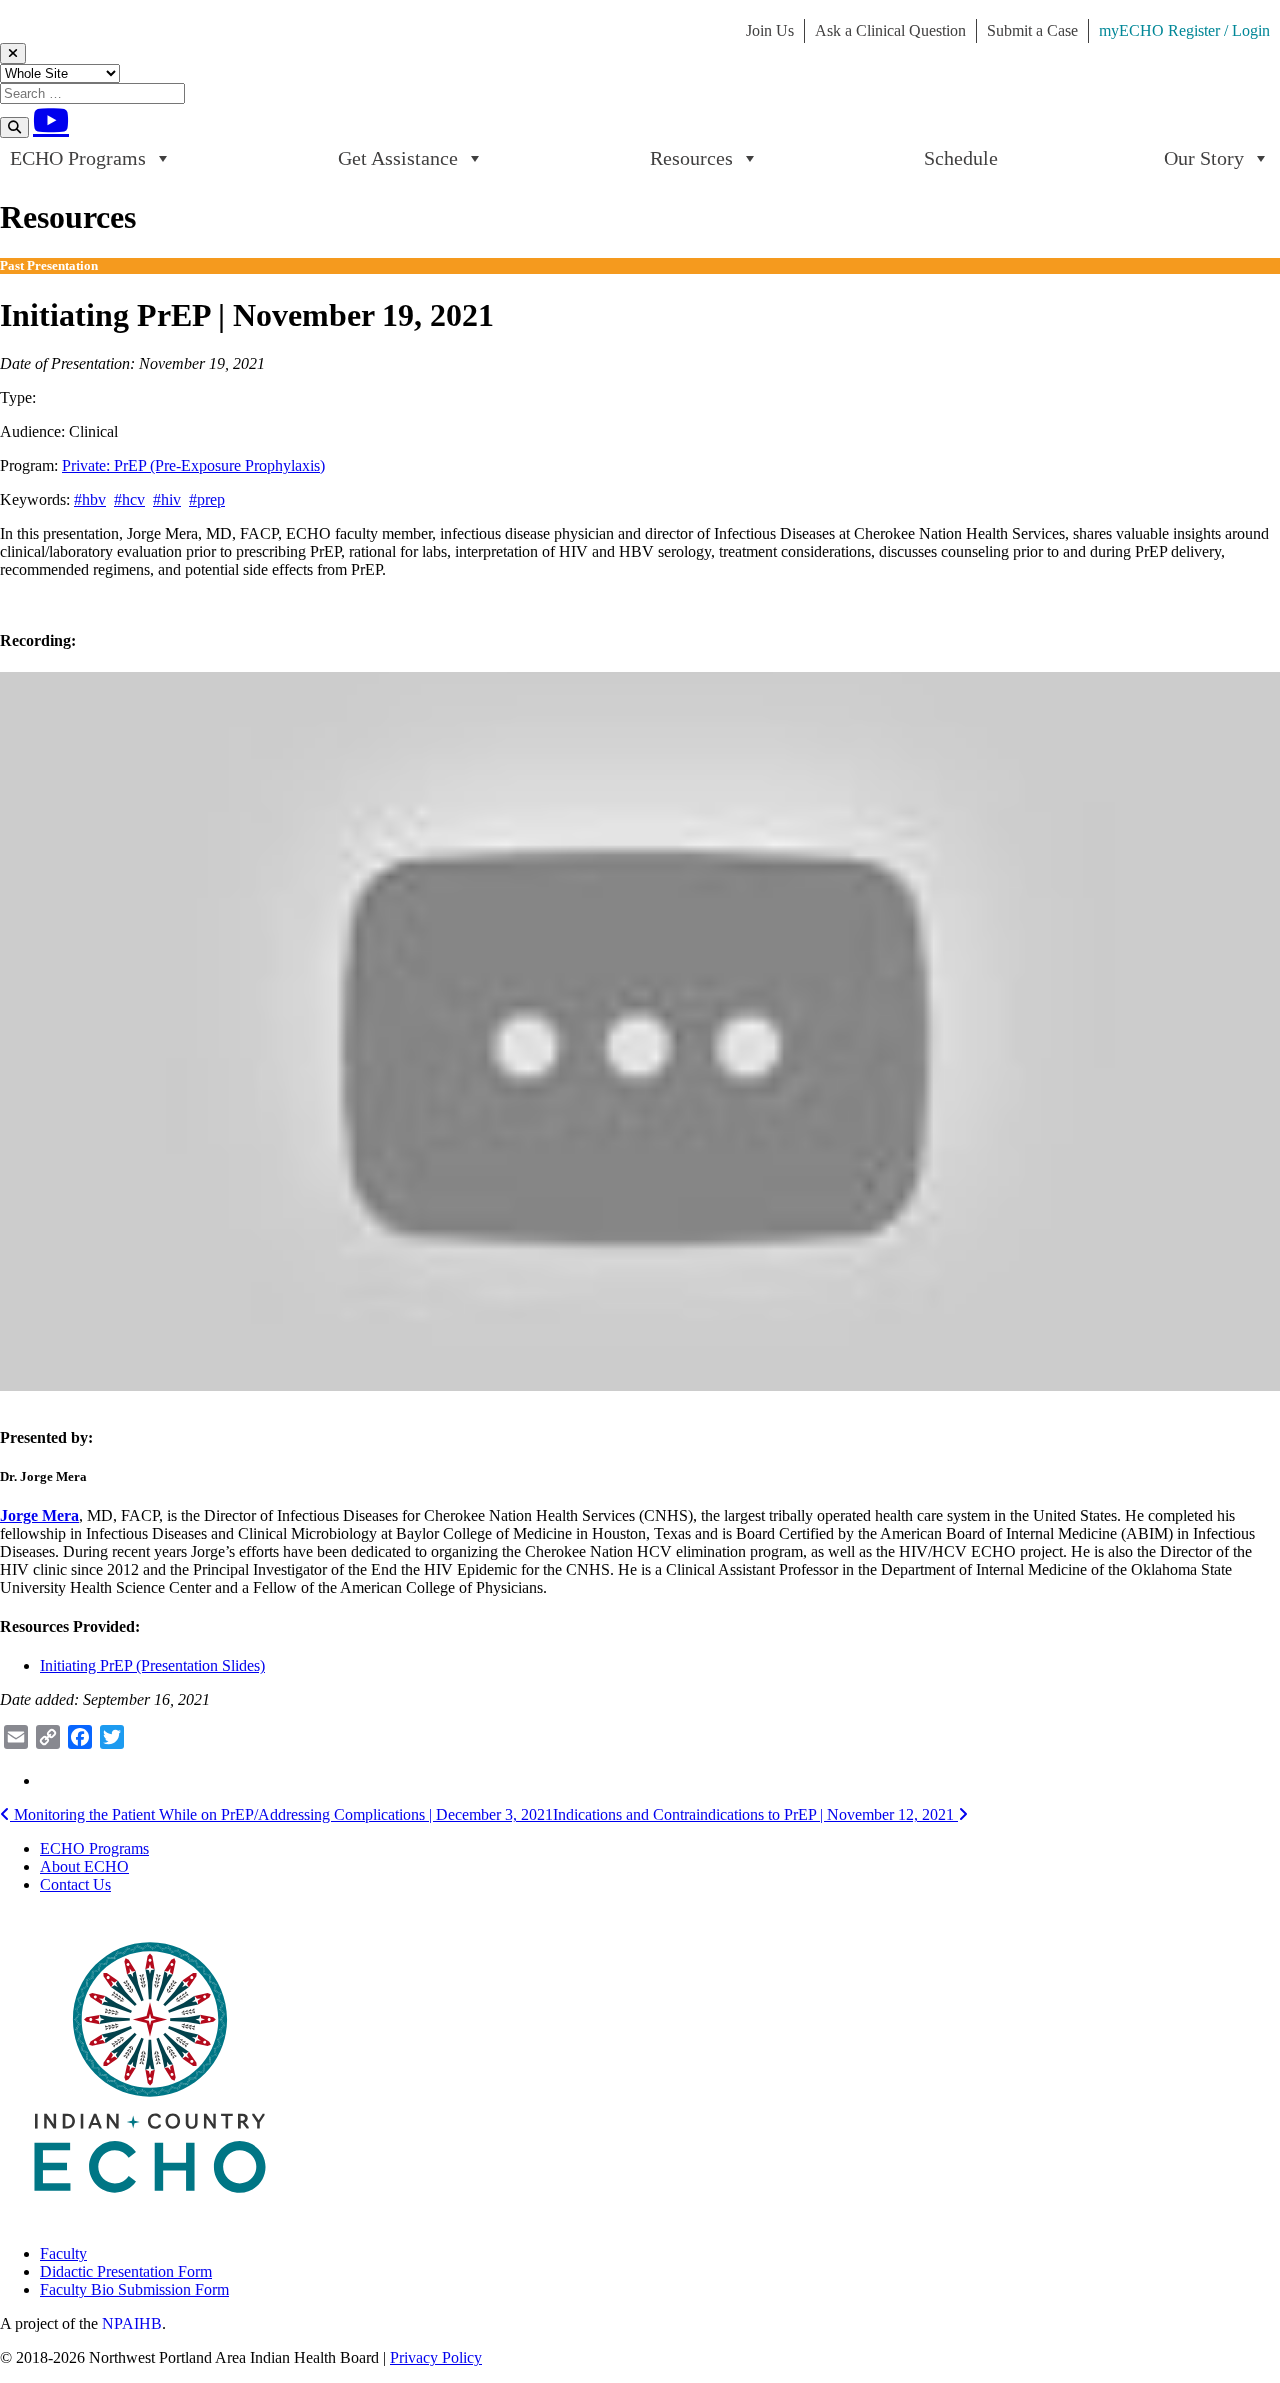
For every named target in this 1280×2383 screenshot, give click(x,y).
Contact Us (75, 1884)
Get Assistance (398, 158)
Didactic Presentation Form (126, 2271)
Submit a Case (1032, 30)
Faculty (63, 2253)
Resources (691, 158)
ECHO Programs (78, 158)
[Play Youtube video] (640, 1032)
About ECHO (84, 1866)
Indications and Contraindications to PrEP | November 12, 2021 (755, 1814)
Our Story (1204, 158)
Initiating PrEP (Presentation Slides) (152, 1665)
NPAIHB (132, 2323)
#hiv (167, 499)
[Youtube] (51, 120)
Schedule (961, 158)
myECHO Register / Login (1184, 30)
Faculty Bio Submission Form (134, 2289)
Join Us (770, 30)
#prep (207, 499)
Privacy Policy (436, 2357)
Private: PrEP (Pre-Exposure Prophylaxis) (193, 465)
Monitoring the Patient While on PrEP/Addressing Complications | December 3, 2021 (281, 1814)
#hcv (129, 499)
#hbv (90, 499)
